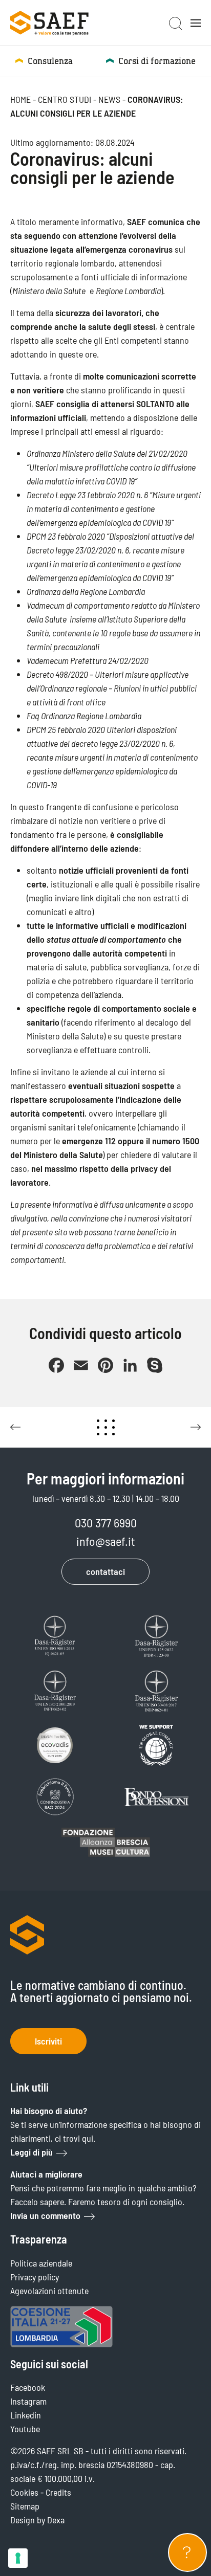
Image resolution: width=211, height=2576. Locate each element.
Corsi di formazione (157, 61)
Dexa (56, 2520)
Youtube (25, 2429)
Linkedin (26, 2415)
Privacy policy (35, 2277)
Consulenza (50, 61)
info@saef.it (106, 1541)
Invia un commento (45, 2215)
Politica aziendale (41, 2263)
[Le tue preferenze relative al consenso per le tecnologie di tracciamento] (18, 2558)
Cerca (176, 24)
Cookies (24, 2492)
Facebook (28, 2387)
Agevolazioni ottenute (49, 2291)
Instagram (28, 2401)
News (109, 99)
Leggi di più (31, 2152)
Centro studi (65, 99)
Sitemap (25, 2506)
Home (20, 99)
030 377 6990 (106, 1523)
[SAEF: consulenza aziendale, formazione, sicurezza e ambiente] (49, 23)
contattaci (105, 1571)
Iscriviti (48, 2041)
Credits (58, 2492)
